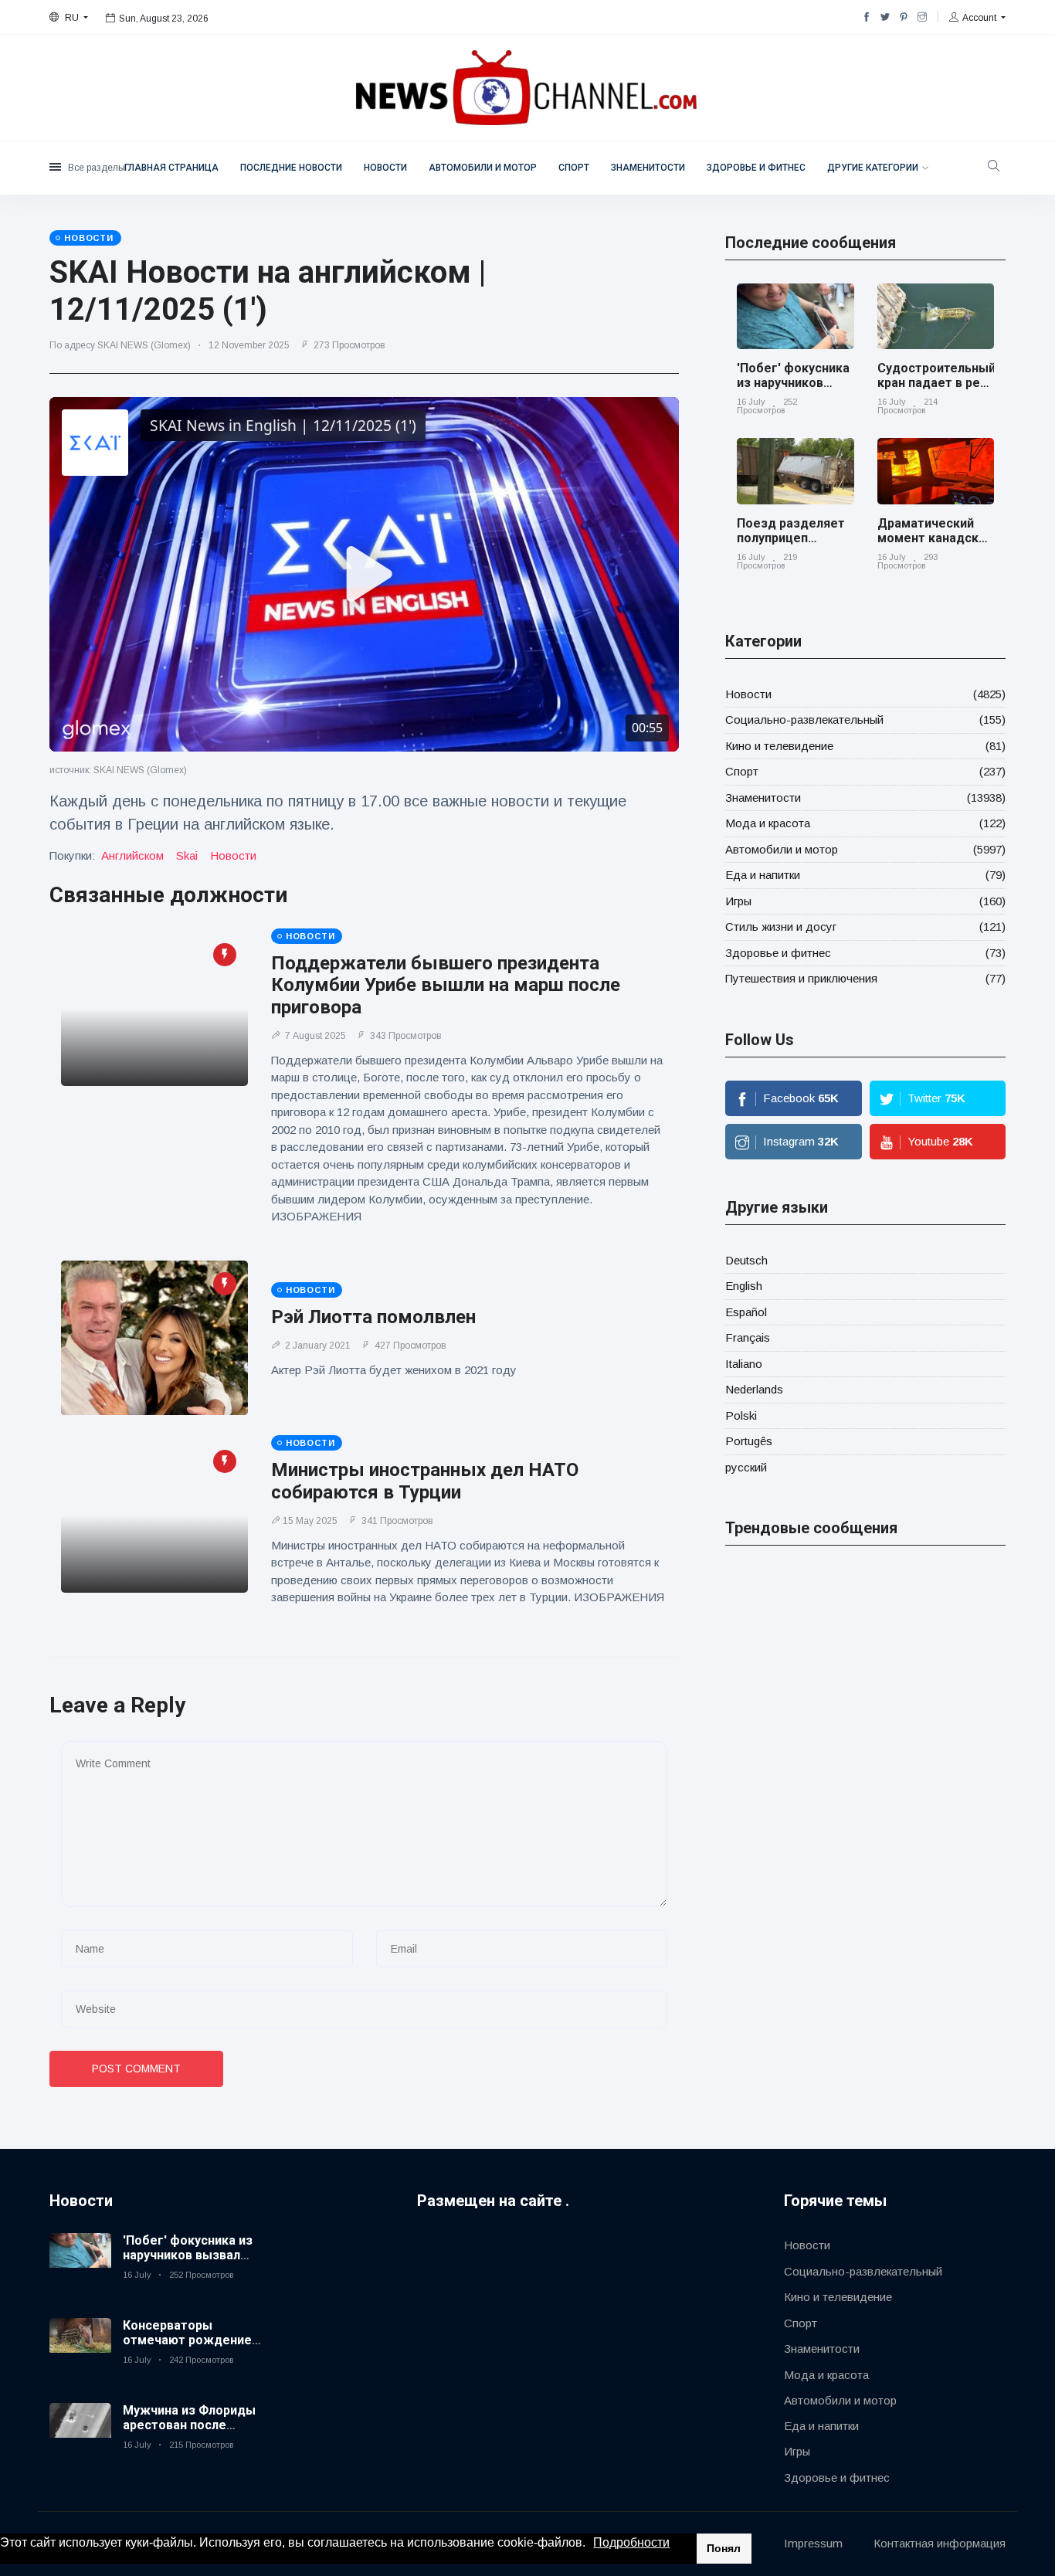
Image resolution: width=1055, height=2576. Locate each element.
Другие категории (873, 168)
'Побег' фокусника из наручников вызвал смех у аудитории (793, 390)
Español (746, 1312)
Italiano (744, 1364)
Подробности (631, 2542)
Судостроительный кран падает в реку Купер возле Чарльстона (936, 390)
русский (746, 1467)
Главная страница (171, 168)
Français (748, 1337)
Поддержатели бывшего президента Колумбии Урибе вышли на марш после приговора (446, 986)
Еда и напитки (763, 875)
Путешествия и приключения (801, 978)
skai (187, 855)
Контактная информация (940, 2543)
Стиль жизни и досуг (781, 927)
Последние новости (291, 168)
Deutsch (746, 1260)
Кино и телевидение (779, 746)
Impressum (813, 2543)
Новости (385, 168)
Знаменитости (648, 168)
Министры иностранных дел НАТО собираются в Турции (425, 1481)
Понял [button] (724, 2548)
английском (132, 855)
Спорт (574, 168)
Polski (741, 1415)
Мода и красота (768, 823)
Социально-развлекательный (804, 720)
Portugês (749, 1441)
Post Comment (136, 2069)
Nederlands (754, 1389)
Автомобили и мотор (483, 168)
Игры (738, 901)
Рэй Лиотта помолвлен (373, 1317)
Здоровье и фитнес (756, 168)
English (744, 1286)
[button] (591, 2544)
